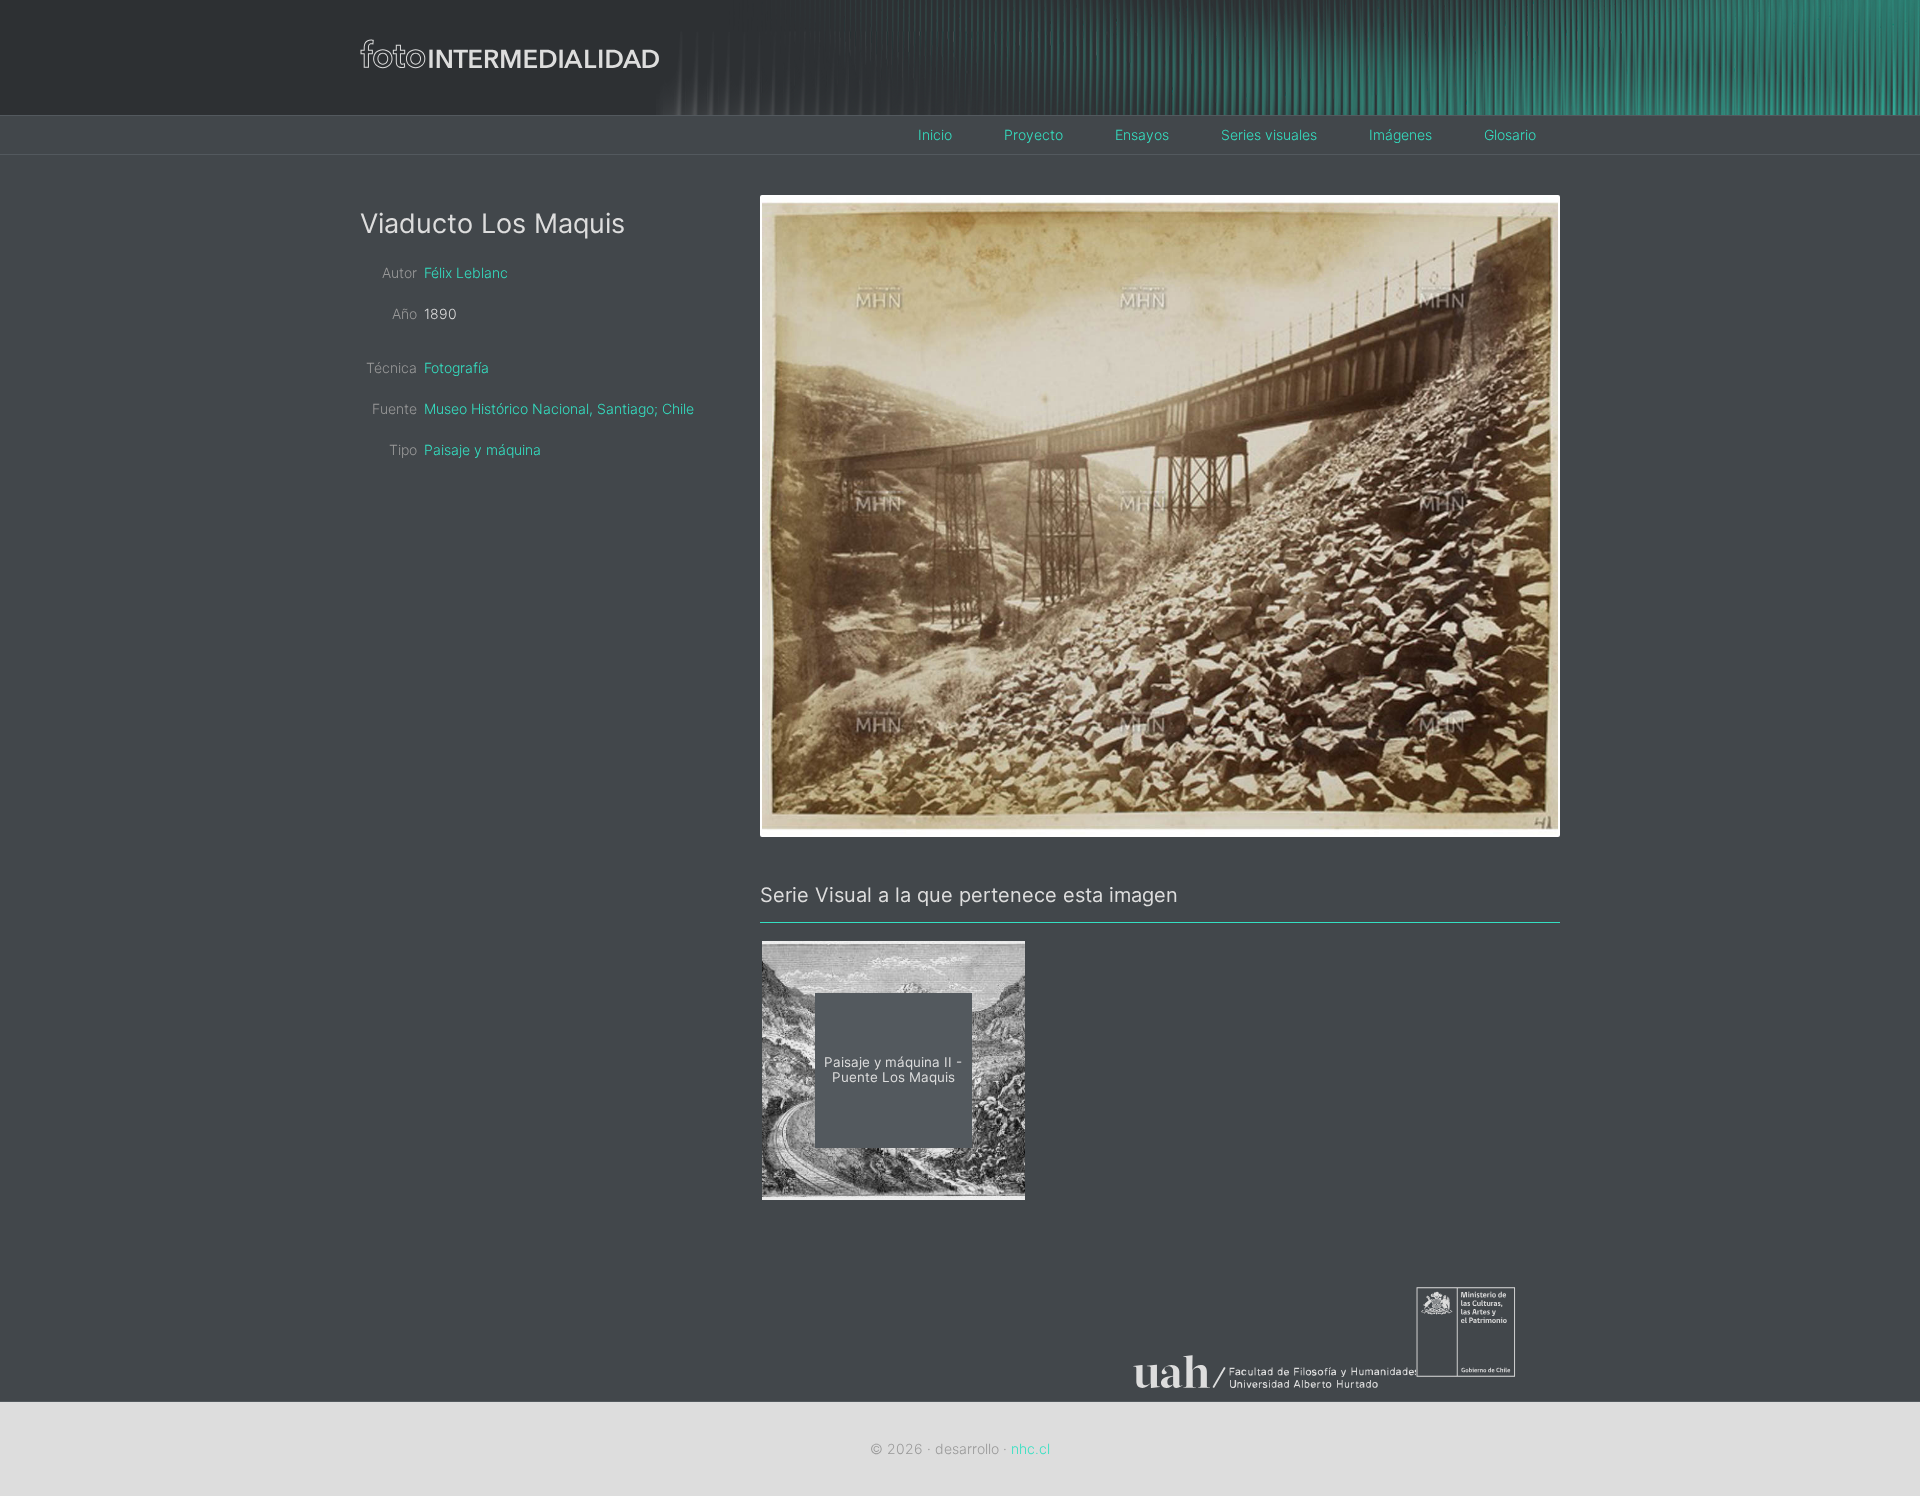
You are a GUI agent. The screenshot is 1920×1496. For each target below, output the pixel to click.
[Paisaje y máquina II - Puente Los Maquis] (893, 1194)
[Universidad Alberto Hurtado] (1266, 1388)
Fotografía (456, 367)
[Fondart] (1488, 1388)
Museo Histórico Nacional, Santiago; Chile (559, 408)
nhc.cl (1030, 1448)
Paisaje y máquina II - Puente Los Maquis (893, 1070)
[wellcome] (510, 98)
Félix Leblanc (466, 272)
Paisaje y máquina (482, 449)
